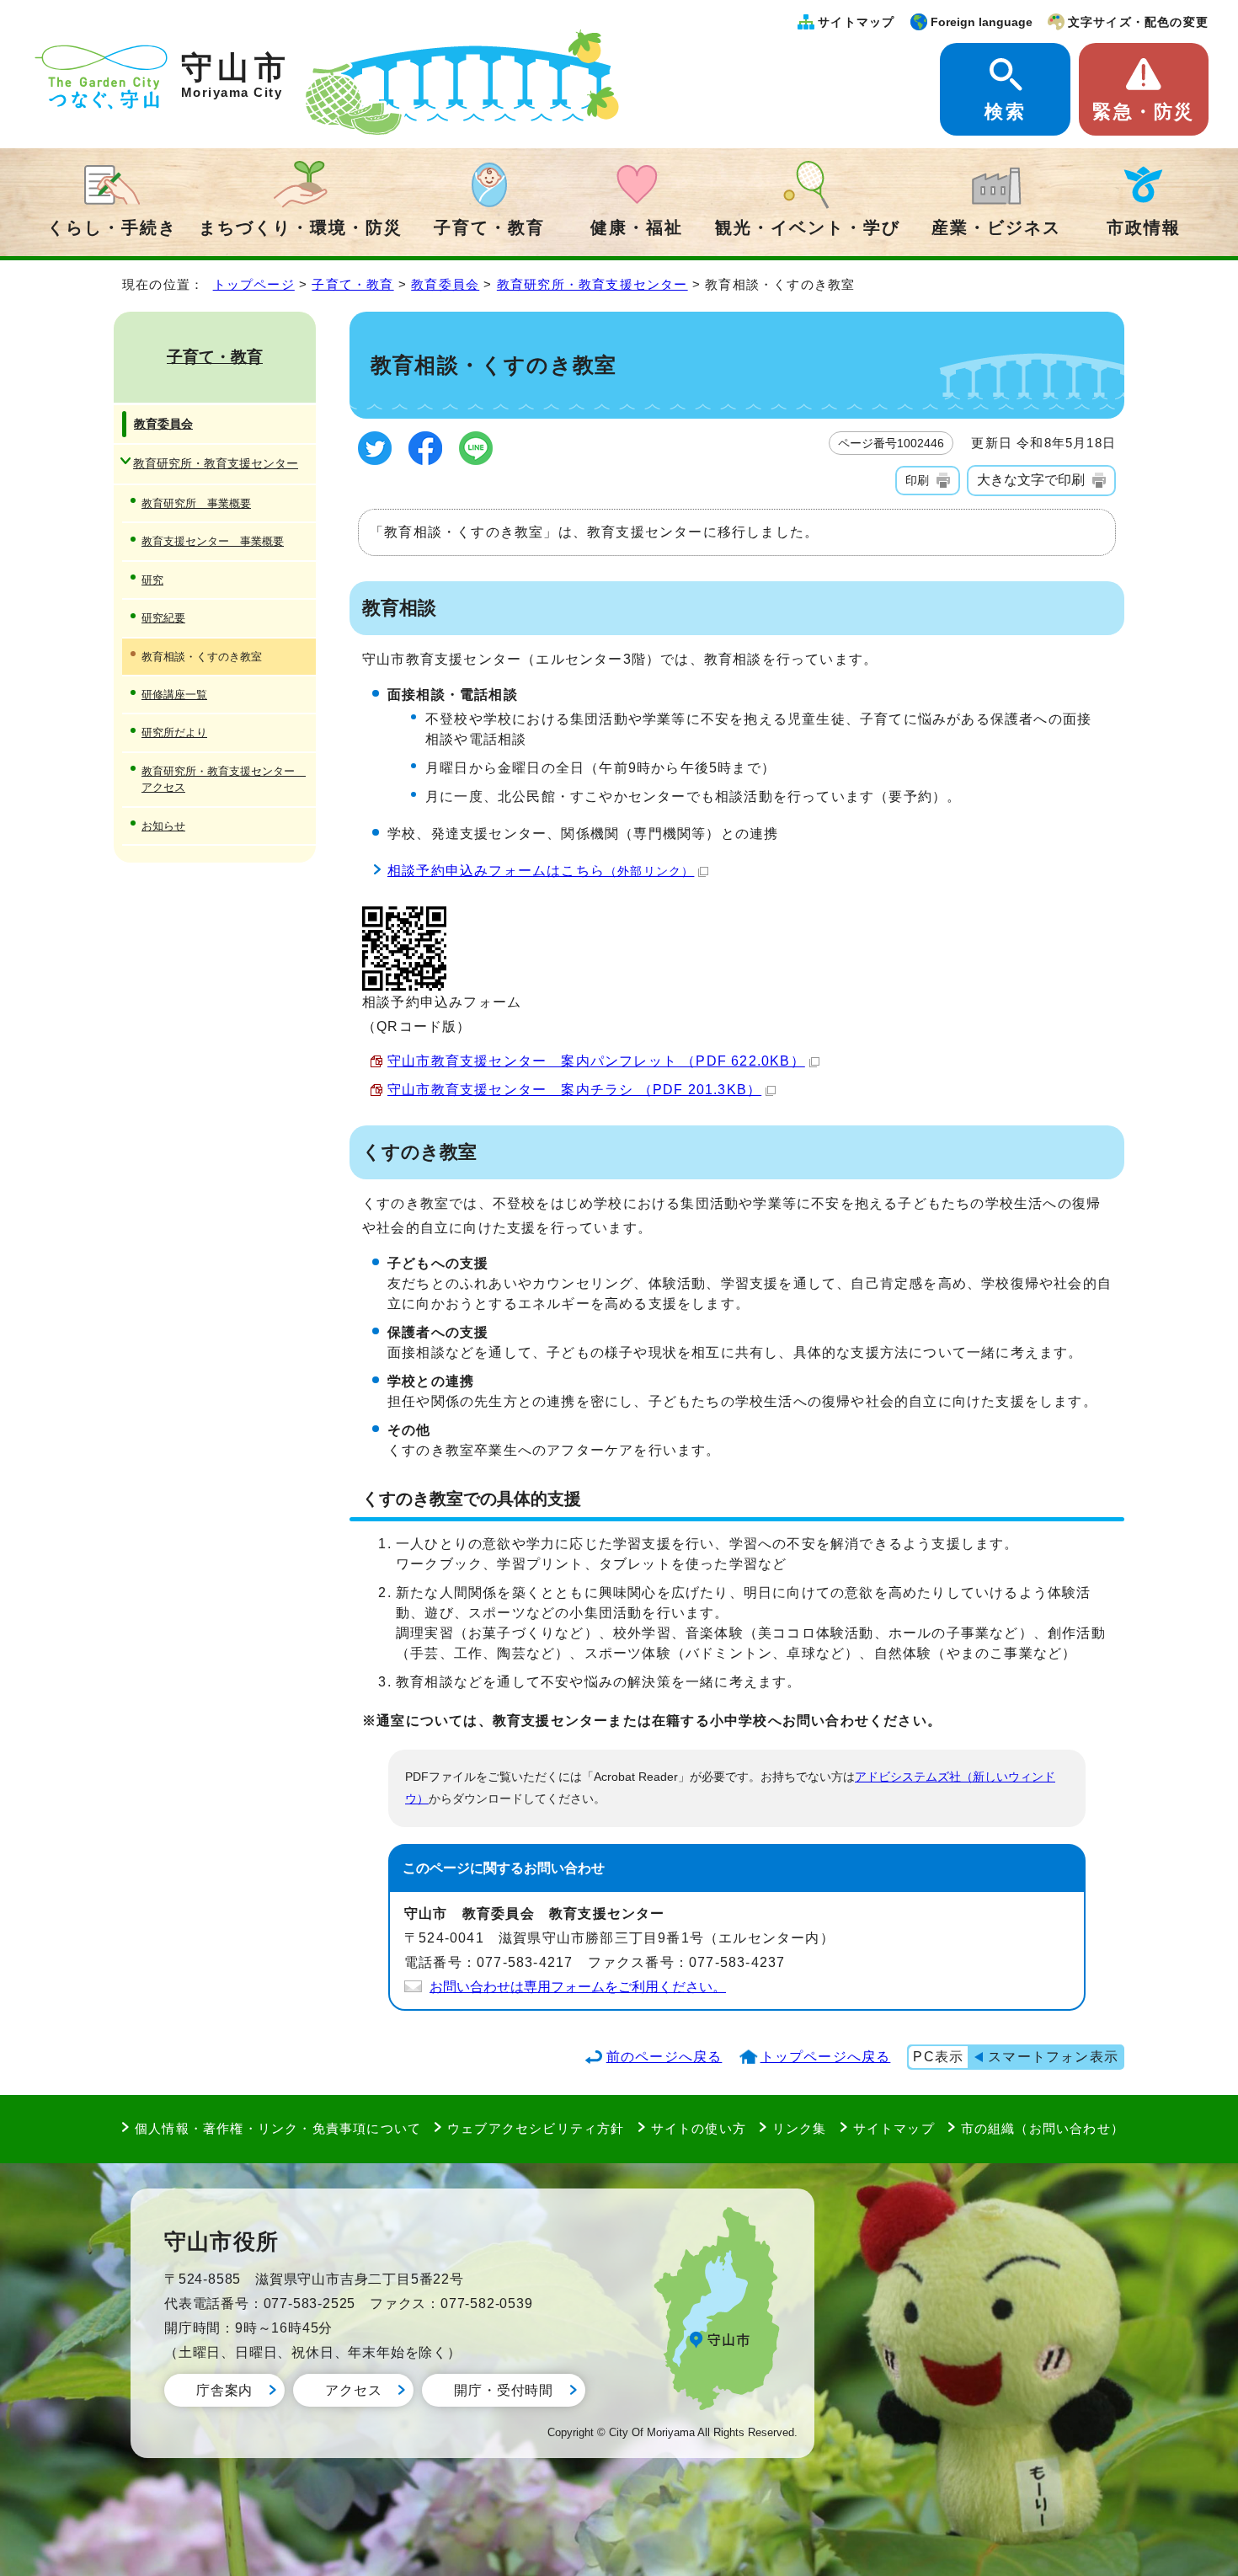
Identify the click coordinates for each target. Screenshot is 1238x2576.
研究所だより (174, 732)
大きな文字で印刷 (1031, 480)
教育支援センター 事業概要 (213, 541)
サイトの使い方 (699, 2128)
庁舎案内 (224, 2390)
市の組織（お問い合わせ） (1043, 2128)
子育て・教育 (489, 227)
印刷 (917, 480)
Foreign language (982, 22)
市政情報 (1144, 227)
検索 (1005, 112)
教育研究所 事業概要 (196, 503)
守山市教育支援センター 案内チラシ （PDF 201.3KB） (574, 1090)
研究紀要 (163, 618)
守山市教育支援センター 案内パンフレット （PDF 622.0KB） (596, 1061)
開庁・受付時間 (504, 2390)
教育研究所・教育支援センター (592, 284)
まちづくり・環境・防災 (301, 227)
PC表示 (938, 2057)
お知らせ (163, 826)
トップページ (254, 284)
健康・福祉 (637, 227)
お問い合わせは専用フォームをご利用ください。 (578, 1987)
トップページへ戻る (826, 2057)
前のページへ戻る (664, 2057)
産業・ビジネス (996, 227)
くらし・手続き (112, 227)
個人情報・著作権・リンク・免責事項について (278, 2128)
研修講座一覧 (174, 695)
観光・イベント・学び (808, 227)
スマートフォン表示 (1053, 2057)
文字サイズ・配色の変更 (1138, 22)
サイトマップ (856, 22)
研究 (152, 580)
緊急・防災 (1143, 112)
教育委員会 (445, 284)
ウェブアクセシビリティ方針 (536, 2128)
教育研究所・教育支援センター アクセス (224, 779)
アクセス (353, 2390)
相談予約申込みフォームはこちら (541, 871)
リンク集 (800, 2128)
